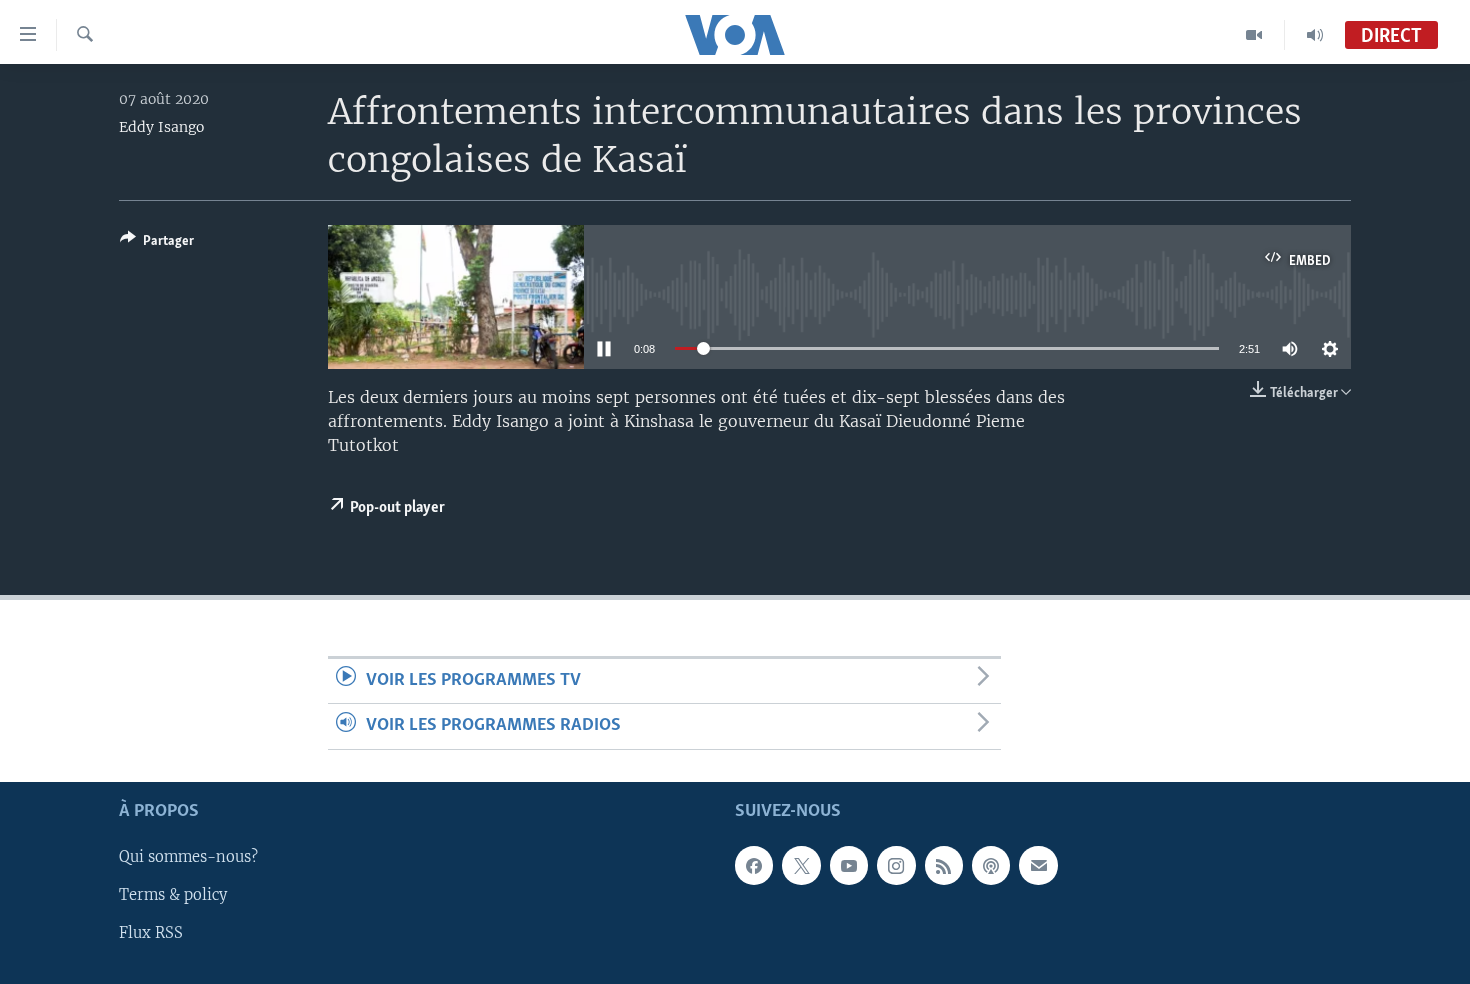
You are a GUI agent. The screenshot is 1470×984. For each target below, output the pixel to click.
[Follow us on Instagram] (896, 865)
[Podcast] (991, 865)
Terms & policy (173, 895)
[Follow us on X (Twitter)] (801, 865)
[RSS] (944, 865)
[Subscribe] (1038, 865)
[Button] (157, 244)
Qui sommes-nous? (188, 857)
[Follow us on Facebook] (754, 865)
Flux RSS (151, 933)
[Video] (1254, 35)
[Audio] (1315, 35)
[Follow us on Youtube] (849, 865)
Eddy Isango (161, 127)
